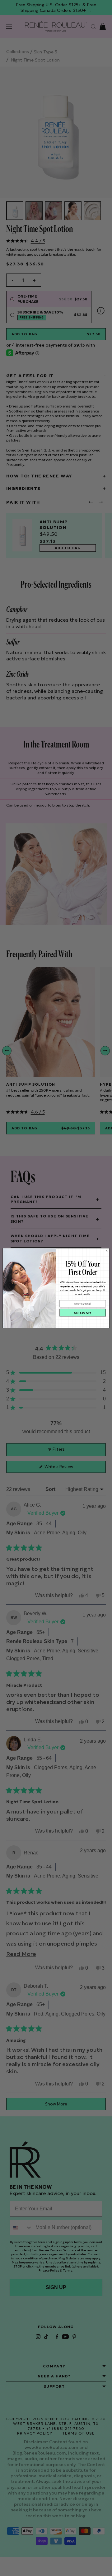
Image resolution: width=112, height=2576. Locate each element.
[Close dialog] (107, 1251)
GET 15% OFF (83, 1313)
